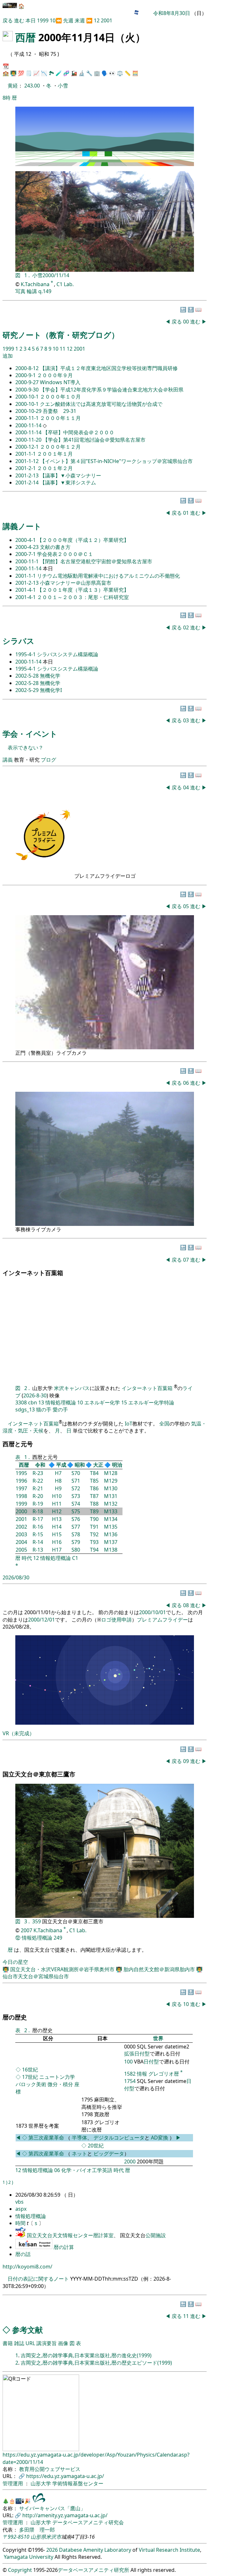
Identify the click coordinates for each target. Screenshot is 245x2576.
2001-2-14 (28, 483)
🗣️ (105, 73)
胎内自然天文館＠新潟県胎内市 (160, 1969)
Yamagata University (29, 2557)
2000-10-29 (29, 411)
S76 (76, 1519)
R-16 (38, 1527)
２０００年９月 (55, 375)
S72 (76, 1488)
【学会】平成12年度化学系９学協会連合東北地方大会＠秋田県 (112, 390)
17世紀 (30, 2077)
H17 (57, 1550)
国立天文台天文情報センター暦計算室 (70, 2235)
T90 (94, 1519)
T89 (94, 1511)
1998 (21, 1496)
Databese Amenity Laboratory (95, 2550)
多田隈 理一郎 (37, 2530)
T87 (94, 1496)
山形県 (38, 2537)
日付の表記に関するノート (38, 2279)
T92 (94, 1534)
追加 (8, 356)
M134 (111, 1519)
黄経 (13, 86)
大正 (98, 1465)
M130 (111, 1488)
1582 (130, 2074)
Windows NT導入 (60, 382)
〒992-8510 (16, 2537)
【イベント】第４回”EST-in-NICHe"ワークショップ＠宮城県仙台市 (116, 461)
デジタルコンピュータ (119, 2138)
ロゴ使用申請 (116, 1620)
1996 (21, 1481)
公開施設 (156, 2235)
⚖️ (120, 73)
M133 (111, 1511)
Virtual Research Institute (169, 2550)
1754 (130, 2081)
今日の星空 (15, 1962)
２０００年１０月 (60, 397)
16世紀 (30, 2070)
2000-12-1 (28, 447)
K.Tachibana (36, 284)
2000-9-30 (28, 390)
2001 (107, 20)
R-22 (38, 1481)
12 (97, 20)
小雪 (63, 86)
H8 (58, 1481)
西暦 (26, 37)
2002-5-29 (28, 690)
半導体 (79, 2138)
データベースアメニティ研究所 (93, 2570)
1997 (21, 1488)
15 (124, 1402)
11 (63, 349)
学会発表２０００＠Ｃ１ (65, 554)
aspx (21, 2209)
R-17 (38, 1519)
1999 (43, 20)
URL (30, 2343)
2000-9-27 (28, 382)
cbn (33, 1402)
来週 (80, 20)
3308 (21, 1402)
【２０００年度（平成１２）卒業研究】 (83, 540)
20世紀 (96, 2146)
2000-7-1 (26, 554)
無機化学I (51, 690)
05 (187, 906)
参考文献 (27, 2330)
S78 (76, 1534)
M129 (111, 1481)
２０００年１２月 (60, 447)
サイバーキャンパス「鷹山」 (52, 2508)
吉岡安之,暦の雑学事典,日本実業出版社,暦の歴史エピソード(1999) (96, 2363)
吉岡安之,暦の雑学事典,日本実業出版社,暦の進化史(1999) (86, 2355)
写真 (20, 291)
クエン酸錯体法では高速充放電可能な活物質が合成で (101, 404)
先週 (68, 20)
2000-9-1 (26, 375)
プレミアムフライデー (162, 1620)
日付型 (151, 2062)
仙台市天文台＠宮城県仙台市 (36, 1976)
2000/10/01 (152, 1612)
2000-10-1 (28, 397)
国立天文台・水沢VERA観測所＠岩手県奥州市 (63, 1969)
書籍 (8, 2343)
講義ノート (22, 526)
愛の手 (60, 1410)
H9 (58, 1488)
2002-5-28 (28, 676)
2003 (21, 1534)
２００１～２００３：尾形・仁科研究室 (83, 597)
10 (53, 20)
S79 (76, 1542)
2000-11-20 (29, 440)
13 (41, 1402)
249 (58, 1938)
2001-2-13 (28, 475)
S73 (76, 1496)
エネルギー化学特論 (151, 1402)
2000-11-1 (28, 418)
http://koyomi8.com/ (27, 2267)
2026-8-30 (35, 1395)
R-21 (38, 1488)
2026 (52, 2550)
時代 (27, 1558)
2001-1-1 (26, 454)
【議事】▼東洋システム (68, 483)
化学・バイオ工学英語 (87, 2170)
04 (187, 787)
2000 (21, 1511)
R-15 (38, 1534)
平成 (61, 1465)
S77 (76, 1527)
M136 (111, 1534)
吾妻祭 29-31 (59, 411)
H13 (57, 1519)
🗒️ (29, 73)
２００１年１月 (55, 454)
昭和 (80, 1465)
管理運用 (13, 2483)
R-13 (38, 1550)
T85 (94, 1481)
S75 (76, 1511)
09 (187, 1761)
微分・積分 (60, 2084)
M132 (111, 1504)
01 (187, 513)
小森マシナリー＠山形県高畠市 (76, 583)
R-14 (38, 1542)
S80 (76, 1550)
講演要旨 (47, 2343)
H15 (57, 1534)
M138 (111, 1550)
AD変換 (160, 2138)
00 (187, 322)
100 (128, 2062)
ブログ (48, 760)
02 (187, 627)
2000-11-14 (29, 425)
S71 (76, 1481)
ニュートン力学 (57, 2077)
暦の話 (23, 2254)
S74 (76, 1504)
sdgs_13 (25, 1410)
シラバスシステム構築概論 (68, 654)
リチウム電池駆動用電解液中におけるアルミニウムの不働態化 (108, 576)
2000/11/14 (56, 275)
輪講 (32, 291)
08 (187, 1605)
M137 (111, 1542)
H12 (57, 1511)
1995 (21, 1473)
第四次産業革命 (46, 2154)
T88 (94, 1504)
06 (187, 1083)
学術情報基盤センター (78, 2483)
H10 (57, 1496)
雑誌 (19, 2343)
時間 (21, 2223)
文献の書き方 (55, 547)
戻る (8, 20)
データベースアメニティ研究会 (88, 2522)
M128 (111, 1473)
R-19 (38, 1504)
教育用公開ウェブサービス (50, 2469)
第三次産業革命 (47, 2138)
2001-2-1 (26, 468)
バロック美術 (31, 2084)
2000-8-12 (28, 368)
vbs (19, 2202)
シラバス (19, 641)
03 (187, 720)
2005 (21, 1550)
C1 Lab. (65, 284)
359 (37, 1921)
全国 (164, 1424)
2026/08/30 (16, 1577)
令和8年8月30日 (172, 13)
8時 (7, 98)
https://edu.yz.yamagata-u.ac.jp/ (65, 2476)
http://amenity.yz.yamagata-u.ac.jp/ (65, 2515)
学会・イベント (30, 734)
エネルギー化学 (102, 1402)
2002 (21, 1527)
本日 (31, 20)
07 (187, 1260)
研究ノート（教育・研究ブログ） (61, 335)
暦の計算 (64, 2247)
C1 (75, 1558)
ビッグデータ (109, 2154)
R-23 (38, 1473)
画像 (63, 2343)
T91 (94, 1527)
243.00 (33, 86)
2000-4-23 (28, 547)
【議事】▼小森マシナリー (71, 475)
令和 (40, 1465)
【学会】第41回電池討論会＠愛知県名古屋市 (94, 440)
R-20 (38, 1496)
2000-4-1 (26, 540)
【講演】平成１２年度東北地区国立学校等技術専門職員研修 (109, 368)
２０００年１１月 (60, 418)
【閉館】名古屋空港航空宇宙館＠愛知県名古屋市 (96, 561)
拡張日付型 (137, 2054)
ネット (79, 2154)
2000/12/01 (41, 1620)
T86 (94, 1488)
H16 (57, 1542)
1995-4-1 (26, 654)
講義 (8, 760)
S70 (76, 1473)
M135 (111, 1527)
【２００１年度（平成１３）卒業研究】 (83, 590)
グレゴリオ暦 (164, 2074)
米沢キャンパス (72, 1388)
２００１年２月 (55, 468)
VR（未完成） (19, 1733)
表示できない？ (26, 748)
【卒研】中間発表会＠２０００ (78, 432)
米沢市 (54, 2537)
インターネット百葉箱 (148, 1388)
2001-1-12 (28, 461)
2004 (21, 1542)
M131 (111, 1496)
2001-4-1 (26, 590)
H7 (58, 1473)
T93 (94, 1542)
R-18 (38, 1511)
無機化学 (50, 676)
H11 (57, 1504)
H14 (57, 1527)
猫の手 (44, 1410)
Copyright (20, 2570)
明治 (117, 1465)
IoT (129, 1424)
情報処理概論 (61, 1402)
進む (19, 20)
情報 (142, 2074)
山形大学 (41, 2483)
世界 (158, 2038)
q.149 (45, 291)
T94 (94, 1550)
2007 (26, 1930)
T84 (94, 1473)
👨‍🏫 (13, 73)
